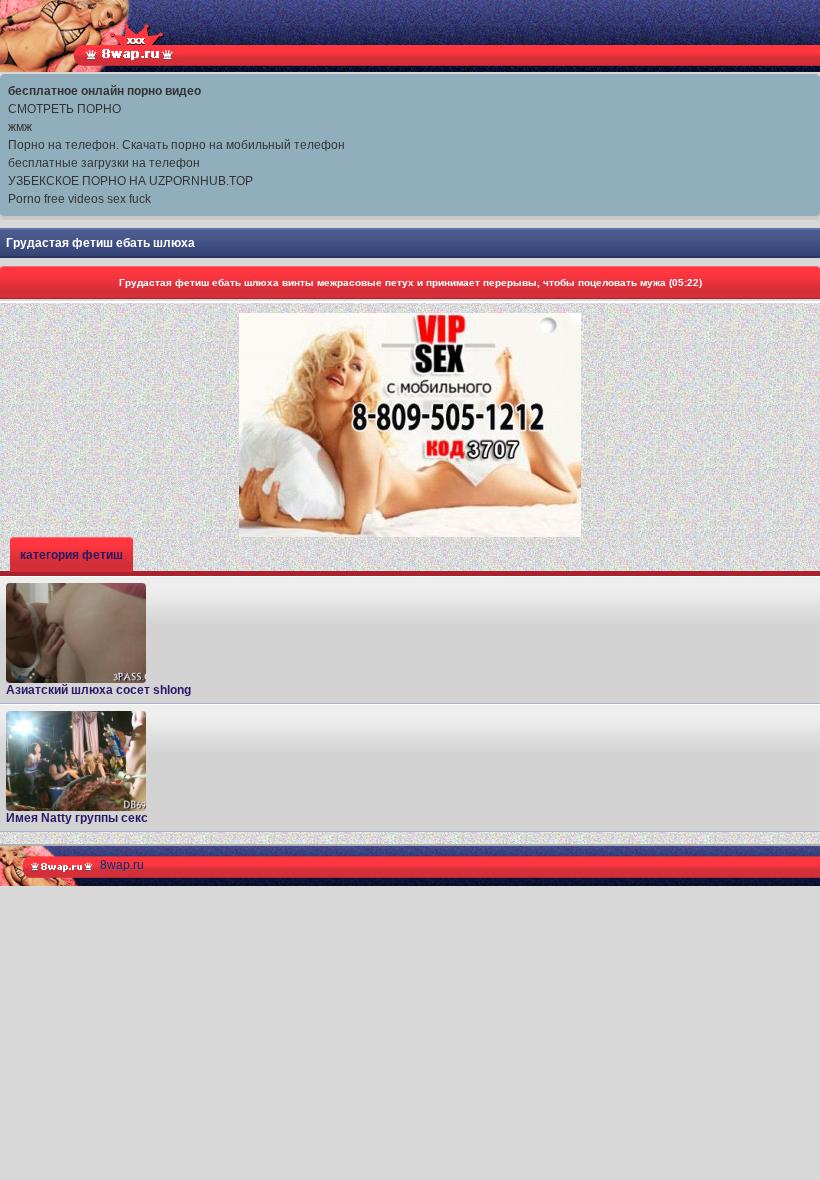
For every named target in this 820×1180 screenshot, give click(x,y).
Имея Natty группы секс (77, 818)
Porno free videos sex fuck (79, 199)
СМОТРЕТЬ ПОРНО (64, 109)
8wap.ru (122, 865)
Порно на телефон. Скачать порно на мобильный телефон (176, 145)
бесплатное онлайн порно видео (104, 91)
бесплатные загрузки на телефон (104, 163)
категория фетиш (71, 555)
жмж (20, 127)
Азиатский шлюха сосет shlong (98, 690)
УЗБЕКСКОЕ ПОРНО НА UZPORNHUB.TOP (130, 181)
